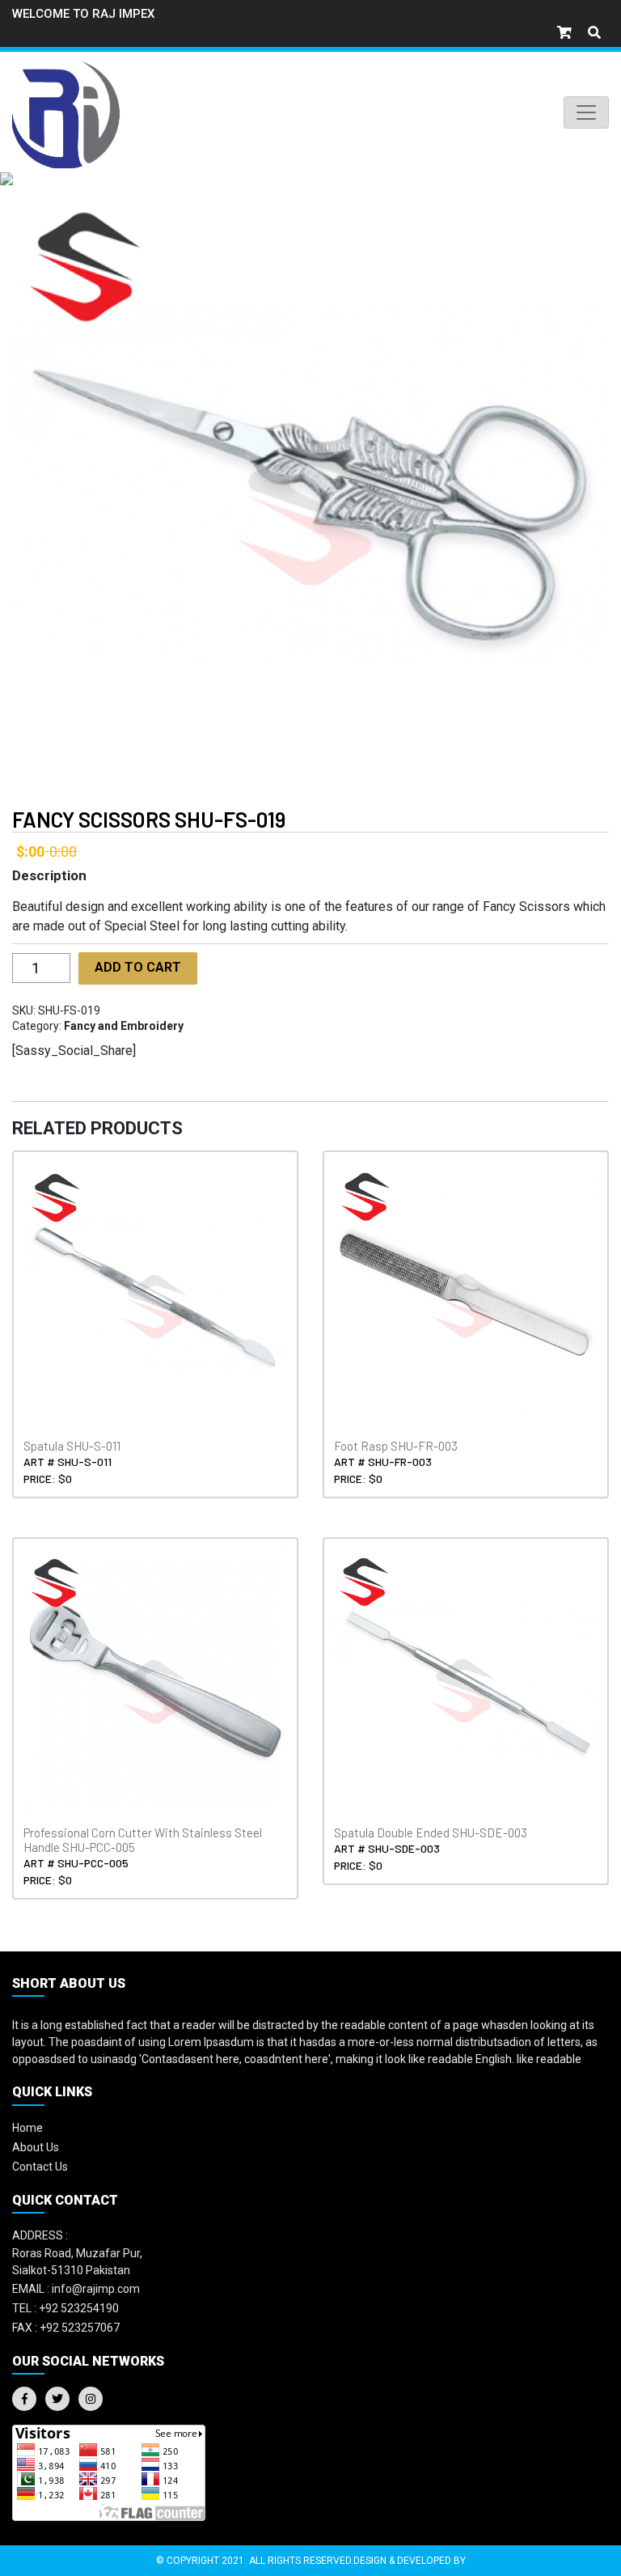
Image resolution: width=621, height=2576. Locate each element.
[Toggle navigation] (586, 112)
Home (27, 2128)
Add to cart (138, 967)
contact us (40, 2167)
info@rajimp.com (76, 2289)
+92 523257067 (66, 2328)
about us (36, 2147)
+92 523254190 (65, 2308)
